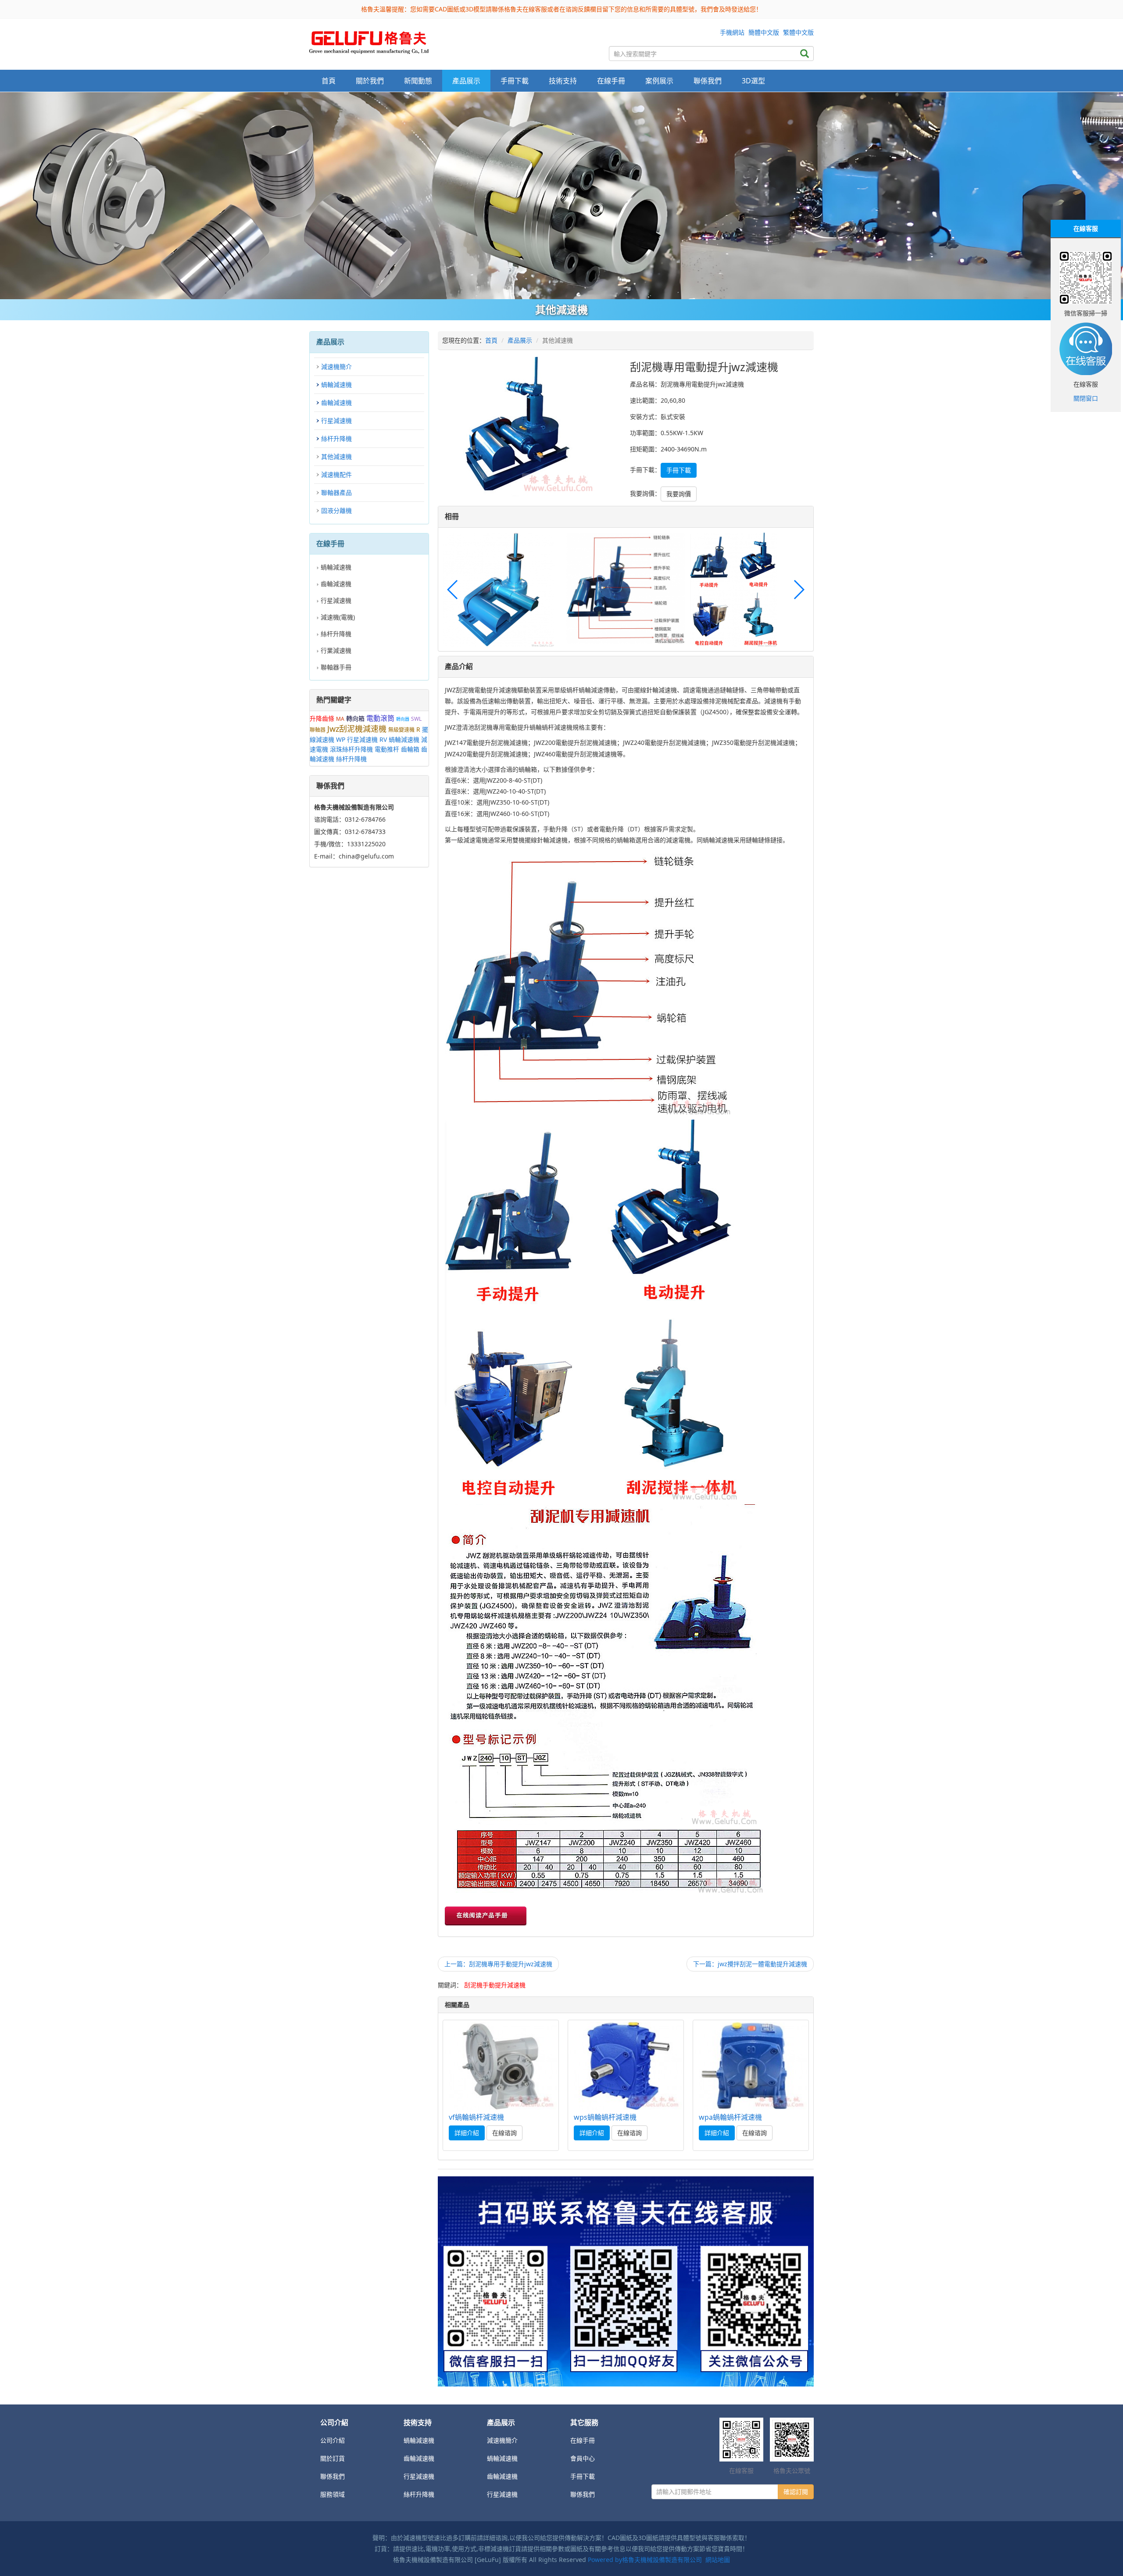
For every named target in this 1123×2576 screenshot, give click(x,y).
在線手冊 (583, 2440)
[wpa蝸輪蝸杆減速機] (751, 2066)
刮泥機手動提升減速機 (495, 1985)
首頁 (329, 81)
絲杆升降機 (336, 438)
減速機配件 (336, 474)
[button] (799, 590)
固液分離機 (336, 510)
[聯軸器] (561, 196)
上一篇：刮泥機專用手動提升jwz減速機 (498, 1964)
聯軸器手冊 (336, 667)
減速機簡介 (336, 367)
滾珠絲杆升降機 (351, 749)
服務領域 (333, 2494)
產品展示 (520, 340)
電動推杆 (387, 749)
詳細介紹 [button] (467, 2133)
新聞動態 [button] (418, 81)
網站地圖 (718, 2560)
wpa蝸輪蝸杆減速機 (730, 2117)
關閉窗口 (1086, 398)
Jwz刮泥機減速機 (357, 729)
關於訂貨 (333, 2458)
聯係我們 (708, 81)
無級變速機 (401, 730)
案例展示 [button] (659, 81)
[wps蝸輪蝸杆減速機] (626, 2066)
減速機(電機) (338, 617)
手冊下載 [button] (515, 81)
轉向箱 (355, 718)
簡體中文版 (764, 32)
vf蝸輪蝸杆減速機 (476, 2117)
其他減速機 (336, 456)
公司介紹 (333, 2440)
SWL (416, 719)
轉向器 (403, 719)
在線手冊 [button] (611, 81)
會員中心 (583, 2458)
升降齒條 (322, 718)
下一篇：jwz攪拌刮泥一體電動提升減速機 (750, 1964)
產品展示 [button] (466, 81)
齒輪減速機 (336, 402)
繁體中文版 (798, 32)
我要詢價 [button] (679, 494)
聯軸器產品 (336, 492)
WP (341, 739)
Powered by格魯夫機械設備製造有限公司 (645, 2560)
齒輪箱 (410, 749)
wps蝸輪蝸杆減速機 (605, 2117)
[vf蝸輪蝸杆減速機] (501, 2066)
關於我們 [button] (370, 81)
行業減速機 (336, 650)
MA (340, 719)
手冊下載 (583, 2476)
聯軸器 (318, 730)
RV (383, 739)
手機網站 (732, 32)
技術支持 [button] (563, 81)
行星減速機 (336, 420)
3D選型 (753, 81)
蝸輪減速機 (336, 385)
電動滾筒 (380, 718)
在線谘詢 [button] (504, 2133)
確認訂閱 (796, 2492)
